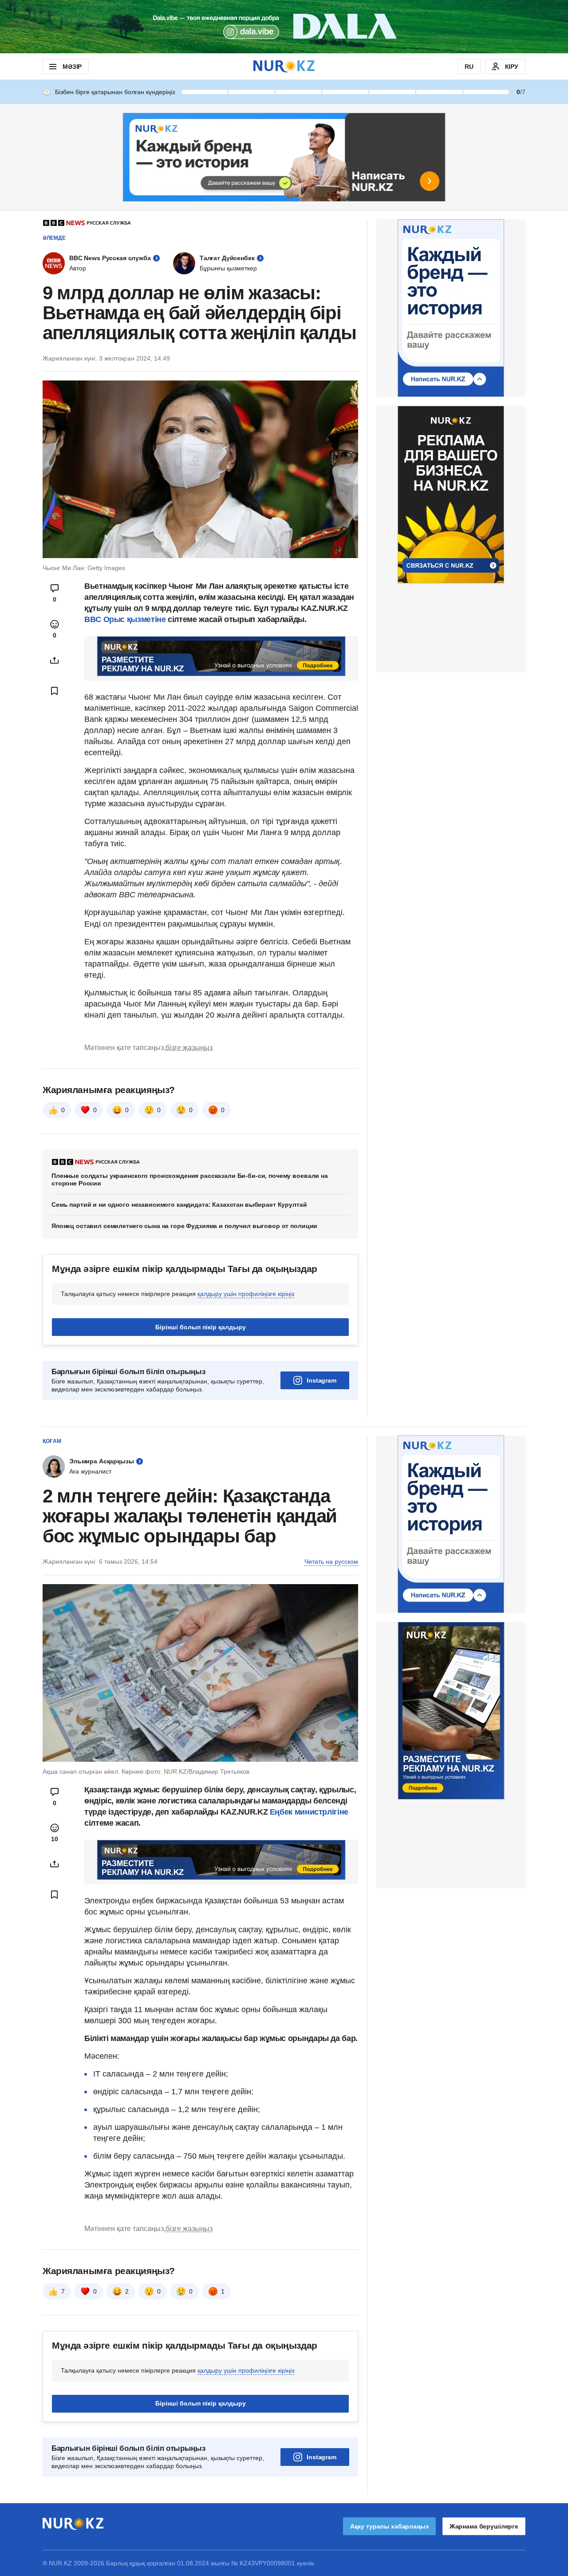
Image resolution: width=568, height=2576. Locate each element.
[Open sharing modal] (55, 660)
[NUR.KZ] (284, 66)
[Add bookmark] (55, 691)
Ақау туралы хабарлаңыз (389, 2526)
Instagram (321, 1380)
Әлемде (54, 238)
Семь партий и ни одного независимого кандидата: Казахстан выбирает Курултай (179, 1205)
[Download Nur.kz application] (284, 27)
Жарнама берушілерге (484, 2526)
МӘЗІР (72, 67)
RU (469, 67)
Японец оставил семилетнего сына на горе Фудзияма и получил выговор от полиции (184, 1226)
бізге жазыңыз (189, 1048)
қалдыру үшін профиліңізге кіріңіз (246, 1294)
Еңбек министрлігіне (309, 1812)
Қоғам (52, 1441)
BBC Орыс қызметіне (125, 619)
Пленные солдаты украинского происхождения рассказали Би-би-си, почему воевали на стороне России (190, 1179)
